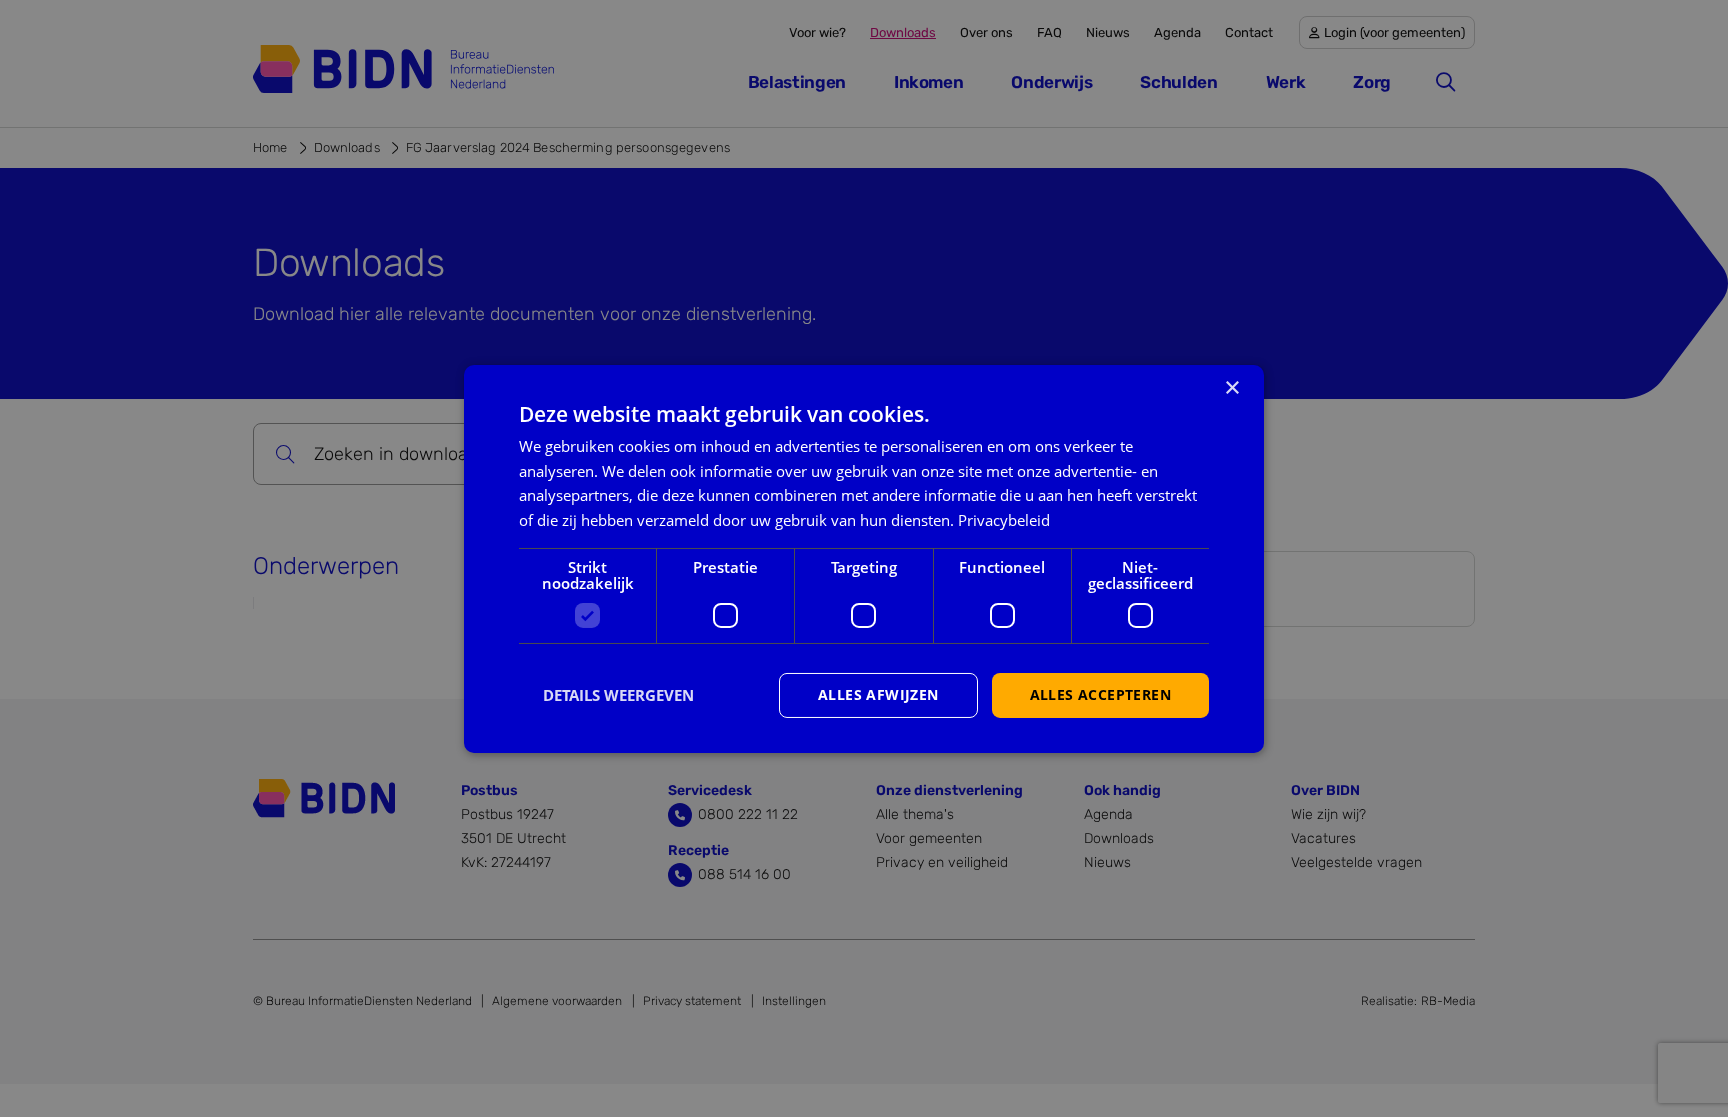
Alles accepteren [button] (1100, 694)
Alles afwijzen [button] (878, 694)
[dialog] (864, 558)
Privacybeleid (1004, 520)
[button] (606, 695)
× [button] (1231, 387)
